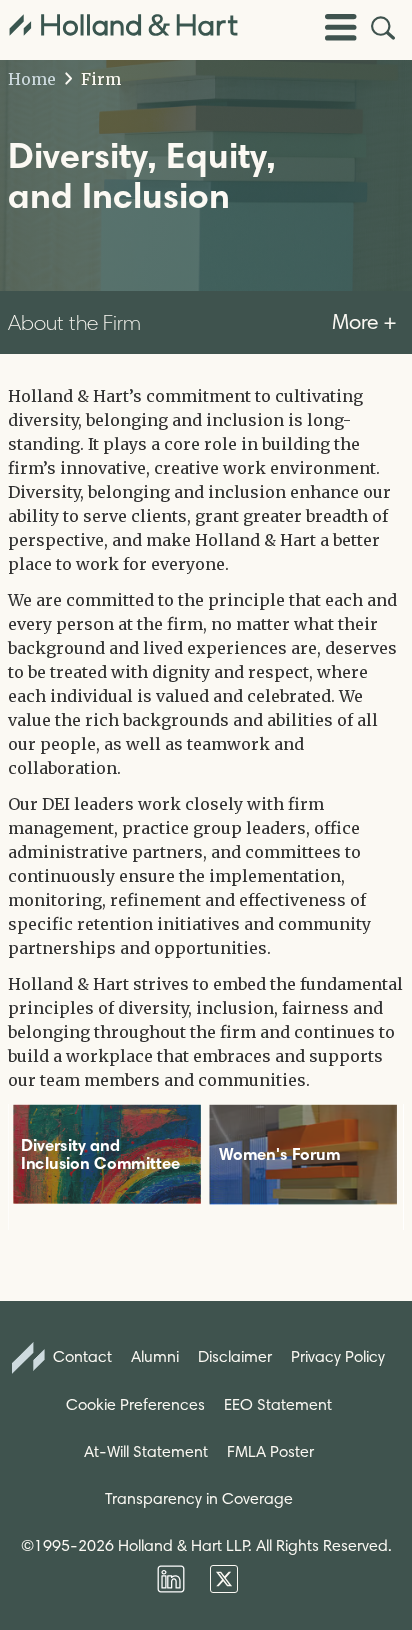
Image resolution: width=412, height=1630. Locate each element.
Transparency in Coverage (199, 1498)
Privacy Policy (338, 1356)
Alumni (155, 1356)
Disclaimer (235, 1356)
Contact (80, 1356)
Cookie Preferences (135, 1404)
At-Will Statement (146, 1451)
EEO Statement (278, 1404)
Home (32, 79)
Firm (99, 79)
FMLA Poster (270, 1451)
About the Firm (74, 322)
